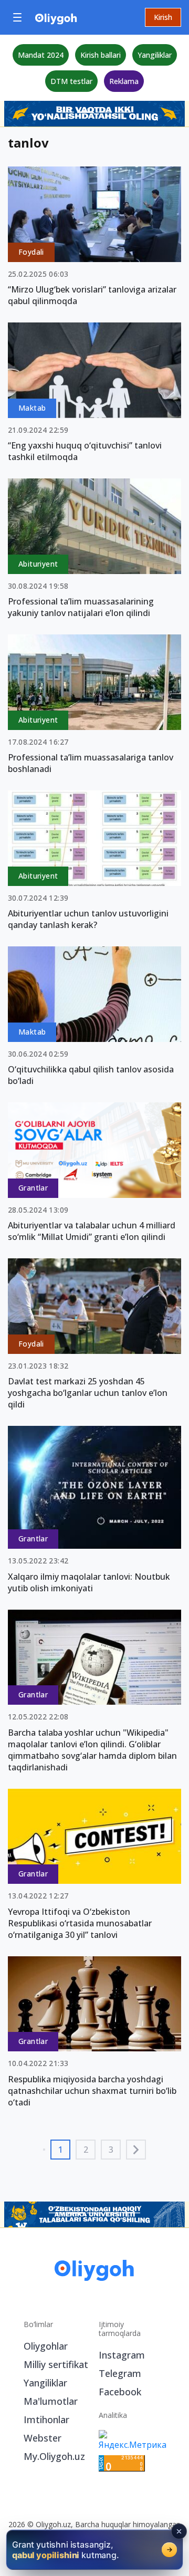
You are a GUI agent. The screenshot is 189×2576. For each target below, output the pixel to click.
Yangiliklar (155, 55)
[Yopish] (179, 2531)
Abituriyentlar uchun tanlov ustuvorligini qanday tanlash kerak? (88, 919)
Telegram (120, 2373)
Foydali (31, 252)
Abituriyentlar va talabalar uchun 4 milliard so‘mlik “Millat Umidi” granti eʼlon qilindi (92, 1231)
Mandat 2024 (41, 55)
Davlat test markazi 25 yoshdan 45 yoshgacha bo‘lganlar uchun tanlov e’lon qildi (88, 1393)
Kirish (163, 17)
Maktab (32, 408)
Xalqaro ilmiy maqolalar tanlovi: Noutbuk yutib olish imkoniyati (89, 1582)
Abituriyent (38, 564)
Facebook (120, 2392)
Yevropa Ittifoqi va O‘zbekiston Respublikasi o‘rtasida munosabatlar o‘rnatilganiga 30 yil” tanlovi (80, 1923)
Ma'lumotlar (51, 2401)
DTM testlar (71, 81)
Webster (43, 2438)
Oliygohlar (46, 2346)
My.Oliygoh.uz (54, 2456)
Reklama (124, 81)
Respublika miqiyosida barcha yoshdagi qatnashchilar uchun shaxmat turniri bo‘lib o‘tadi (92, 2091)
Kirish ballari (101, 55)
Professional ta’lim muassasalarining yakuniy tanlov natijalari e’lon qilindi (81, 607)
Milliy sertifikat (56, 2364)
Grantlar (33, 1188)
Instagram (122, 2355)
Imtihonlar (46, 2419)
